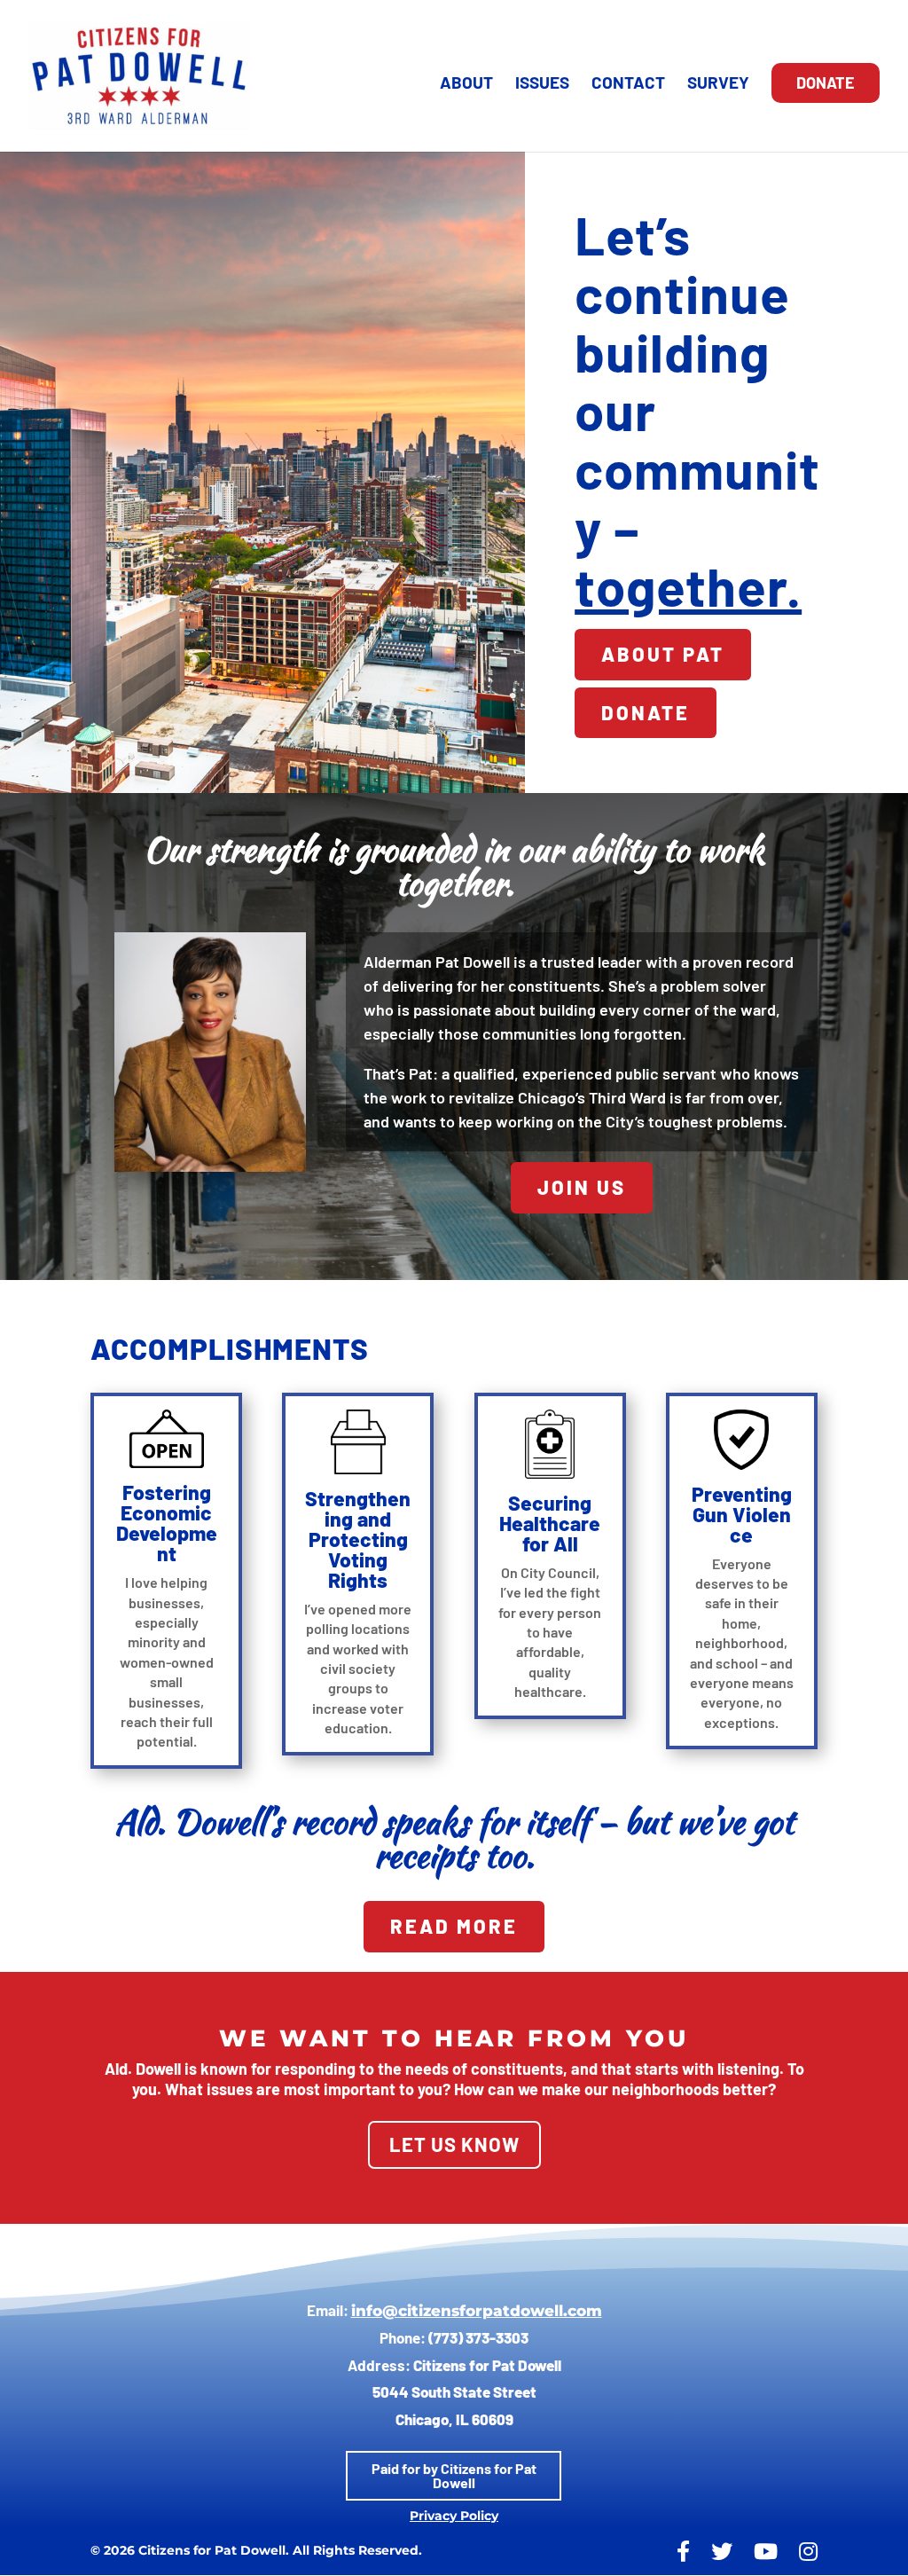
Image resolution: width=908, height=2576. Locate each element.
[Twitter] (722, 2552)
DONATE (826, 82)
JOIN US (582, 1187)
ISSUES (542, 84)
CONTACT (628, 84)
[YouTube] (766, 2552)
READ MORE (454, 1926)
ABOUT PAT (663, 654)
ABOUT (466, 84)
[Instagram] (808, 2552)
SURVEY (718, 84)
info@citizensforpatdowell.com (477, 2311)
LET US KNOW (454, 2144)
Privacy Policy (454, 2516)
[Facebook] (683, 2552)
